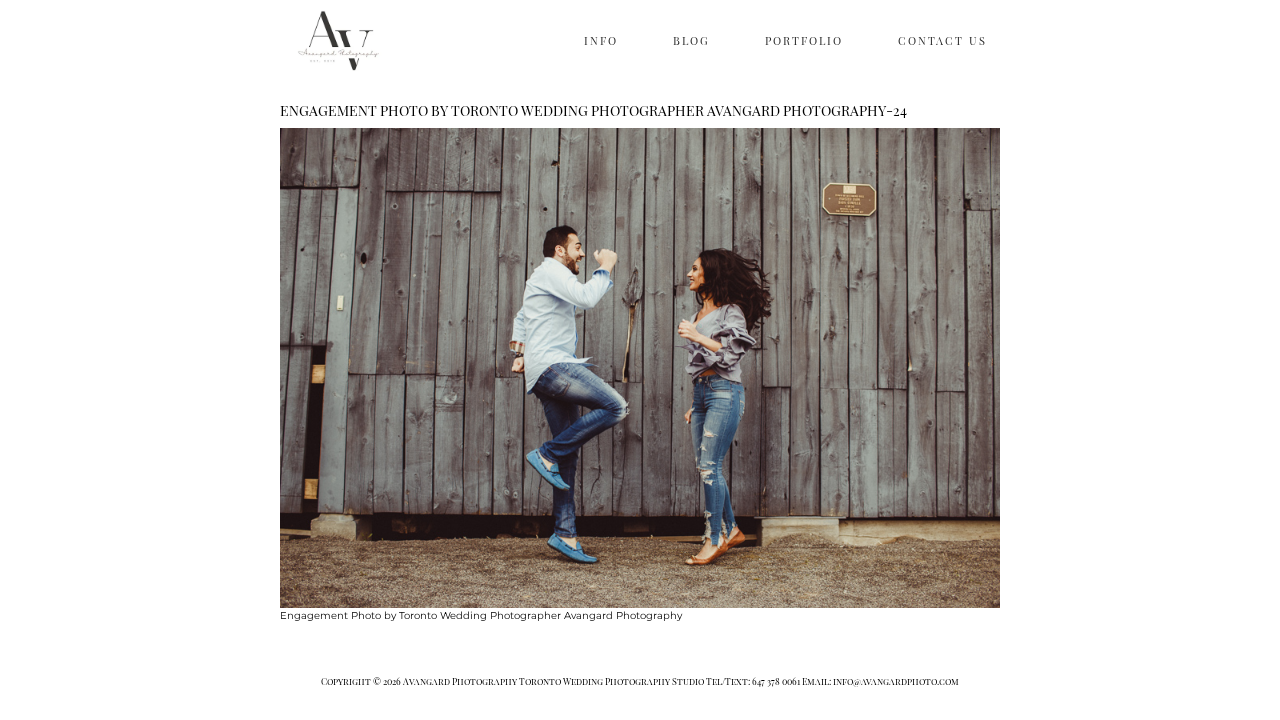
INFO (601, 40)
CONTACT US (942, 40)
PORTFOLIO (804, 40)
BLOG (691, 40)
